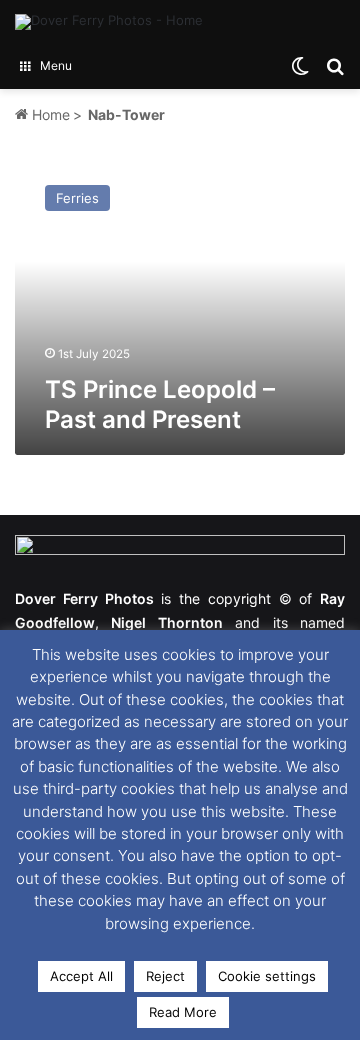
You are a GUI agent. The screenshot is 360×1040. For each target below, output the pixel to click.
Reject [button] (165, 976)
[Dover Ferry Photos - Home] (109, 22)
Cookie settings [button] (267, 976)
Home (49, 114)
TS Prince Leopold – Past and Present (160, 404)
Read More (183, 1012)
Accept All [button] (81, 976)
